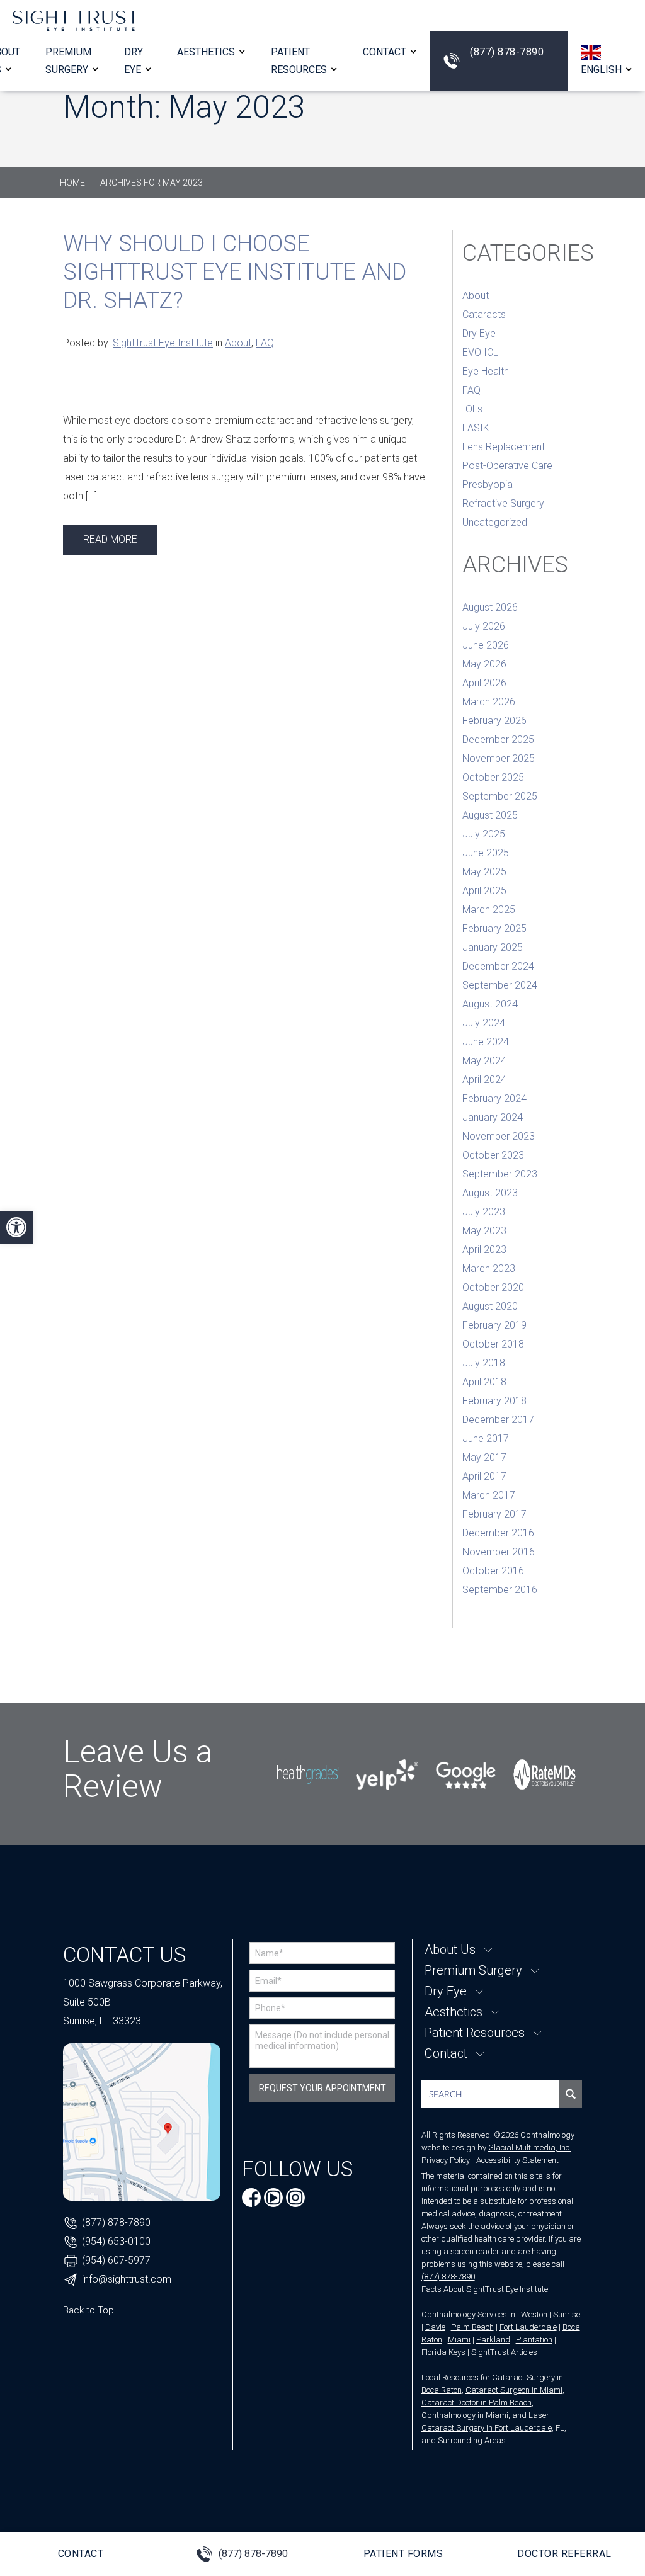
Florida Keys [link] (443, 2352)
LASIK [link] (476, 428)
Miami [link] (459, 2340)
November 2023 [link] (499, 1136)
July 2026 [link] (484, 626)
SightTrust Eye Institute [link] (163, 343)
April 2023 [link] (484, 1250)
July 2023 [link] (484, 1212)
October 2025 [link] (493, 777)
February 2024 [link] (494, 1098)
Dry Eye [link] (479, 333)
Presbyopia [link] (488, 485)
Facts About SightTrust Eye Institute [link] (485, 2289)
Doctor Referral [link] (564, 2554)
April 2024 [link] (484, 1080)
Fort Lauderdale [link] (528, 2327)
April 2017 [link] (484, 1476)
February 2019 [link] (494, 1325)
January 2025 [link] (493, 947)
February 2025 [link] (494, 928)
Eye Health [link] (486, 371)
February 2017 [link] (494, 1514)
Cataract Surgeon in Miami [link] (514, 2390)
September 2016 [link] (500, 1590)
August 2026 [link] (490, 607)
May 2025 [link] (484, 872)
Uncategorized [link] (495, 522)
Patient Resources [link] (299, 60)
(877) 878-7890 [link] (507, 52)
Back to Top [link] (88, 2310)
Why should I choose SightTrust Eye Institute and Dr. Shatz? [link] (235, 272)
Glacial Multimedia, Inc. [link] (530, 2148)
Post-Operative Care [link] (507, 466)
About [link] (238, 343)
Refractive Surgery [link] (503, 503)
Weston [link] (534, 2314)
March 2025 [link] (489, 910)
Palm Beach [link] (472, 2327)
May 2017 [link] (484, 1457)
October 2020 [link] (493, 1287)
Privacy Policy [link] (446, 2160)
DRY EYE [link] (134, 60)
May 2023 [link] (484, 1231)
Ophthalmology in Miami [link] (465, 2415)
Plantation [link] (534, 2340)
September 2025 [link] (500, 796)
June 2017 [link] (486, 1438)
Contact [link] (385, 52)
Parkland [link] (493, 2340)
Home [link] (72, 183)
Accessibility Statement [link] (517, 2160)
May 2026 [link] (484, 664)
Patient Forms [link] (403, 2554)
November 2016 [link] (499, 1552)
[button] (607, 60)
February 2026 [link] (494, 721)
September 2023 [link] (500, 1174)
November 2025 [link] (499, 758)
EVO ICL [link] (480, 352)
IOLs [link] (472, 409)
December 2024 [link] (498, 966)
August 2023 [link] (490, 1193)
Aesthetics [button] (206, 52)
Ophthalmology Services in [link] (468, 2314)
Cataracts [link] (484, 315)
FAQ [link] (265, 343)
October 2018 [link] (493, 1344)
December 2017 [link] (498, 1420)
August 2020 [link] (490, 1306)
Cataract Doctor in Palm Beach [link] (477, 2403)
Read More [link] (110, 539)
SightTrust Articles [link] (504, 2352)
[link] (16, 1227)
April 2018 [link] (484, 1382)
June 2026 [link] (486, 645)
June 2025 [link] (486, 853)
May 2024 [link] (484, 1061)
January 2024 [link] (493, 1117)
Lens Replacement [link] (504, 447)
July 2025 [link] (484, 834)
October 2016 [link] (493, 1571)
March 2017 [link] (489, 1495)
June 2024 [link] (486, 1042)
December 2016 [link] (498, 1533)
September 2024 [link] (500, 985)
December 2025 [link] (498, 740)
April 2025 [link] (484, 891)
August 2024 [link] (490, 1004)
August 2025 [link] (490, 815)
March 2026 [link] (489, 702)
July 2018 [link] (484, 1363)
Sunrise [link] (567, 2314)
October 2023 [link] (493, 1155)
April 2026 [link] (484, 683)
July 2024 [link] (484, 1023)
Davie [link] (435, 2327)
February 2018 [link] (494, 1401)
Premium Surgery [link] (68, 60)
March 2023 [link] (489, 1268)
